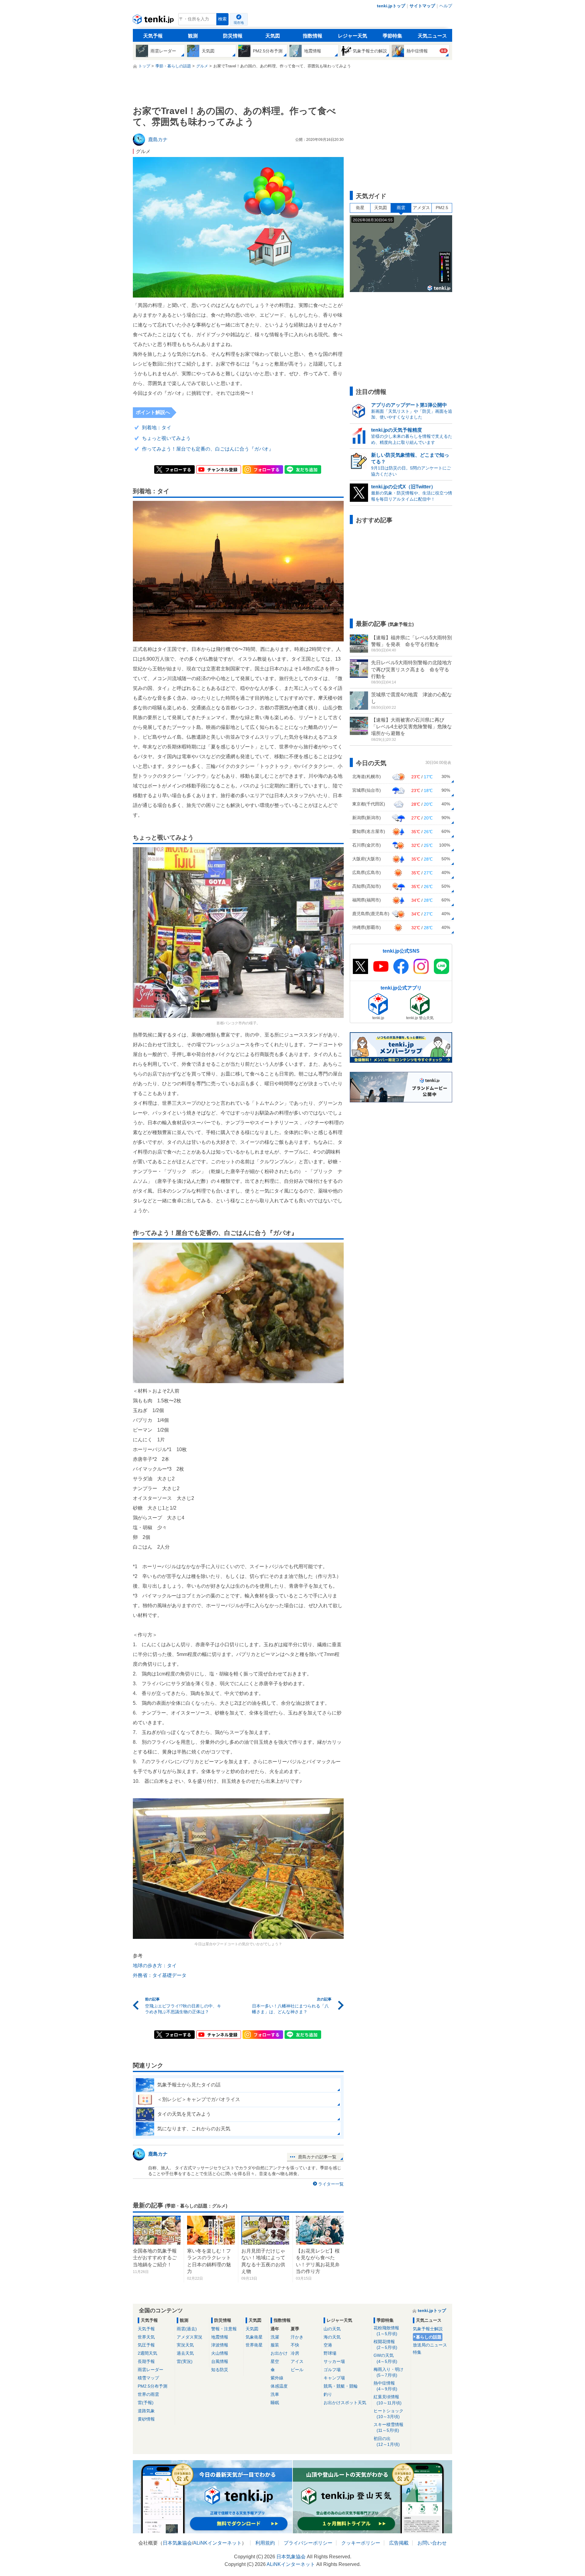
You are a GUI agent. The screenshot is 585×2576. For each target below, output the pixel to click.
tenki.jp (154, 21)
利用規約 (265, 2543)
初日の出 (387, 2441)
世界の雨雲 (148, 2394)
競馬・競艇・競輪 (341, 2386)
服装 (275, 2345)
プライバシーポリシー (308, 2543)
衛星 (360, 208)
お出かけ (279, 2353)
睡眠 (275, 2403)
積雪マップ (148, 2378)
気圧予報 (146, 2345)
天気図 (273, 36)
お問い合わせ (432, 2543)
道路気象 (146, 2411)
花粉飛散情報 (386, 2331)
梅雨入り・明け (388, 2372)
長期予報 (146, 2361)
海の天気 (332, 2337)
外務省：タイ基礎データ (160, 1975)
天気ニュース (432, 36)
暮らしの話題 (429, 2337)
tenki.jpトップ (391, 6)
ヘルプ (446, 6)
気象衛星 (254, 2337)
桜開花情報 (385, 2344)
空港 (328, 2345)
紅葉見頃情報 (388, 2400)
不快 (295, 2345)
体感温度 (279, 2386)
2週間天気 (147, 2353)
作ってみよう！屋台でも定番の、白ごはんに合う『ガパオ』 (208, 449)
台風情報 (220, 2361)
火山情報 (220, 2353)
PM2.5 (442, 208)
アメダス (421, 208)
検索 (222, 19)
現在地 (239, 23)
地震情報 (220, 2337)
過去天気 (185, 2353)
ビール (297, 2370)
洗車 (275, 2394)
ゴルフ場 (332, 2370)
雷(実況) (185, 2361)
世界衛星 (254, 2345)
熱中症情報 (385, 2386)
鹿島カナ (158, 2154)
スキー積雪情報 (388, 2427)
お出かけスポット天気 (345, 2403)
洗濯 (275, 2337)
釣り (328, 2394)
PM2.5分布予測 (152, 2386)
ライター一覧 (331, 2184)
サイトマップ (422, 6)
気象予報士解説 (428, 2329)
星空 (275, 2361)
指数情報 (313, 36)
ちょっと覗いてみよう (166, 438)
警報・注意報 (224, 2329)
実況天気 (185, 2345)
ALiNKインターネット (217, 2543)
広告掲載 (399, 2543)
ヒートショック (388, 2414)
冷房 (295, 2353)
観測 (193, 36)
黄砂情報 (146, 2419)
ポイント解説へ (153, 412)
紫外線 (277, 2378)
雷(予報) (146, 2403)
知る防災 (220, 2370)
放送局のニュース (430, 2345)
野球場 (330, 2353)
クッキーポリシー (361, 2543)
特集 (417, 2352)
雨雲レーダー (151, 2370)
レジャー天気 (353, 36)
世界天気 (146, 2337)
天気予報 (153, 36)
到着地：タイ (157, 428)
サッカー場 (334, 2361)
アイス (297, 2361)
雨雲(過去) (187, 2329)
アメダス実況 (190, 2337)
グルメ (143, 151)
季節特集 (392, 36)
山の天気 (332, 2329)
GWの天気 (385, 2358)
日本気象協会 (177, 2543)
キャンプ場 (334, 2378)
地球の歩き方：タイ (155, 1966)
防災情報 (233, 36)
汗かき (297, 2337)
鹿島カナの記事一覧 (317, 2157)
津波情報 (220, 2345)
